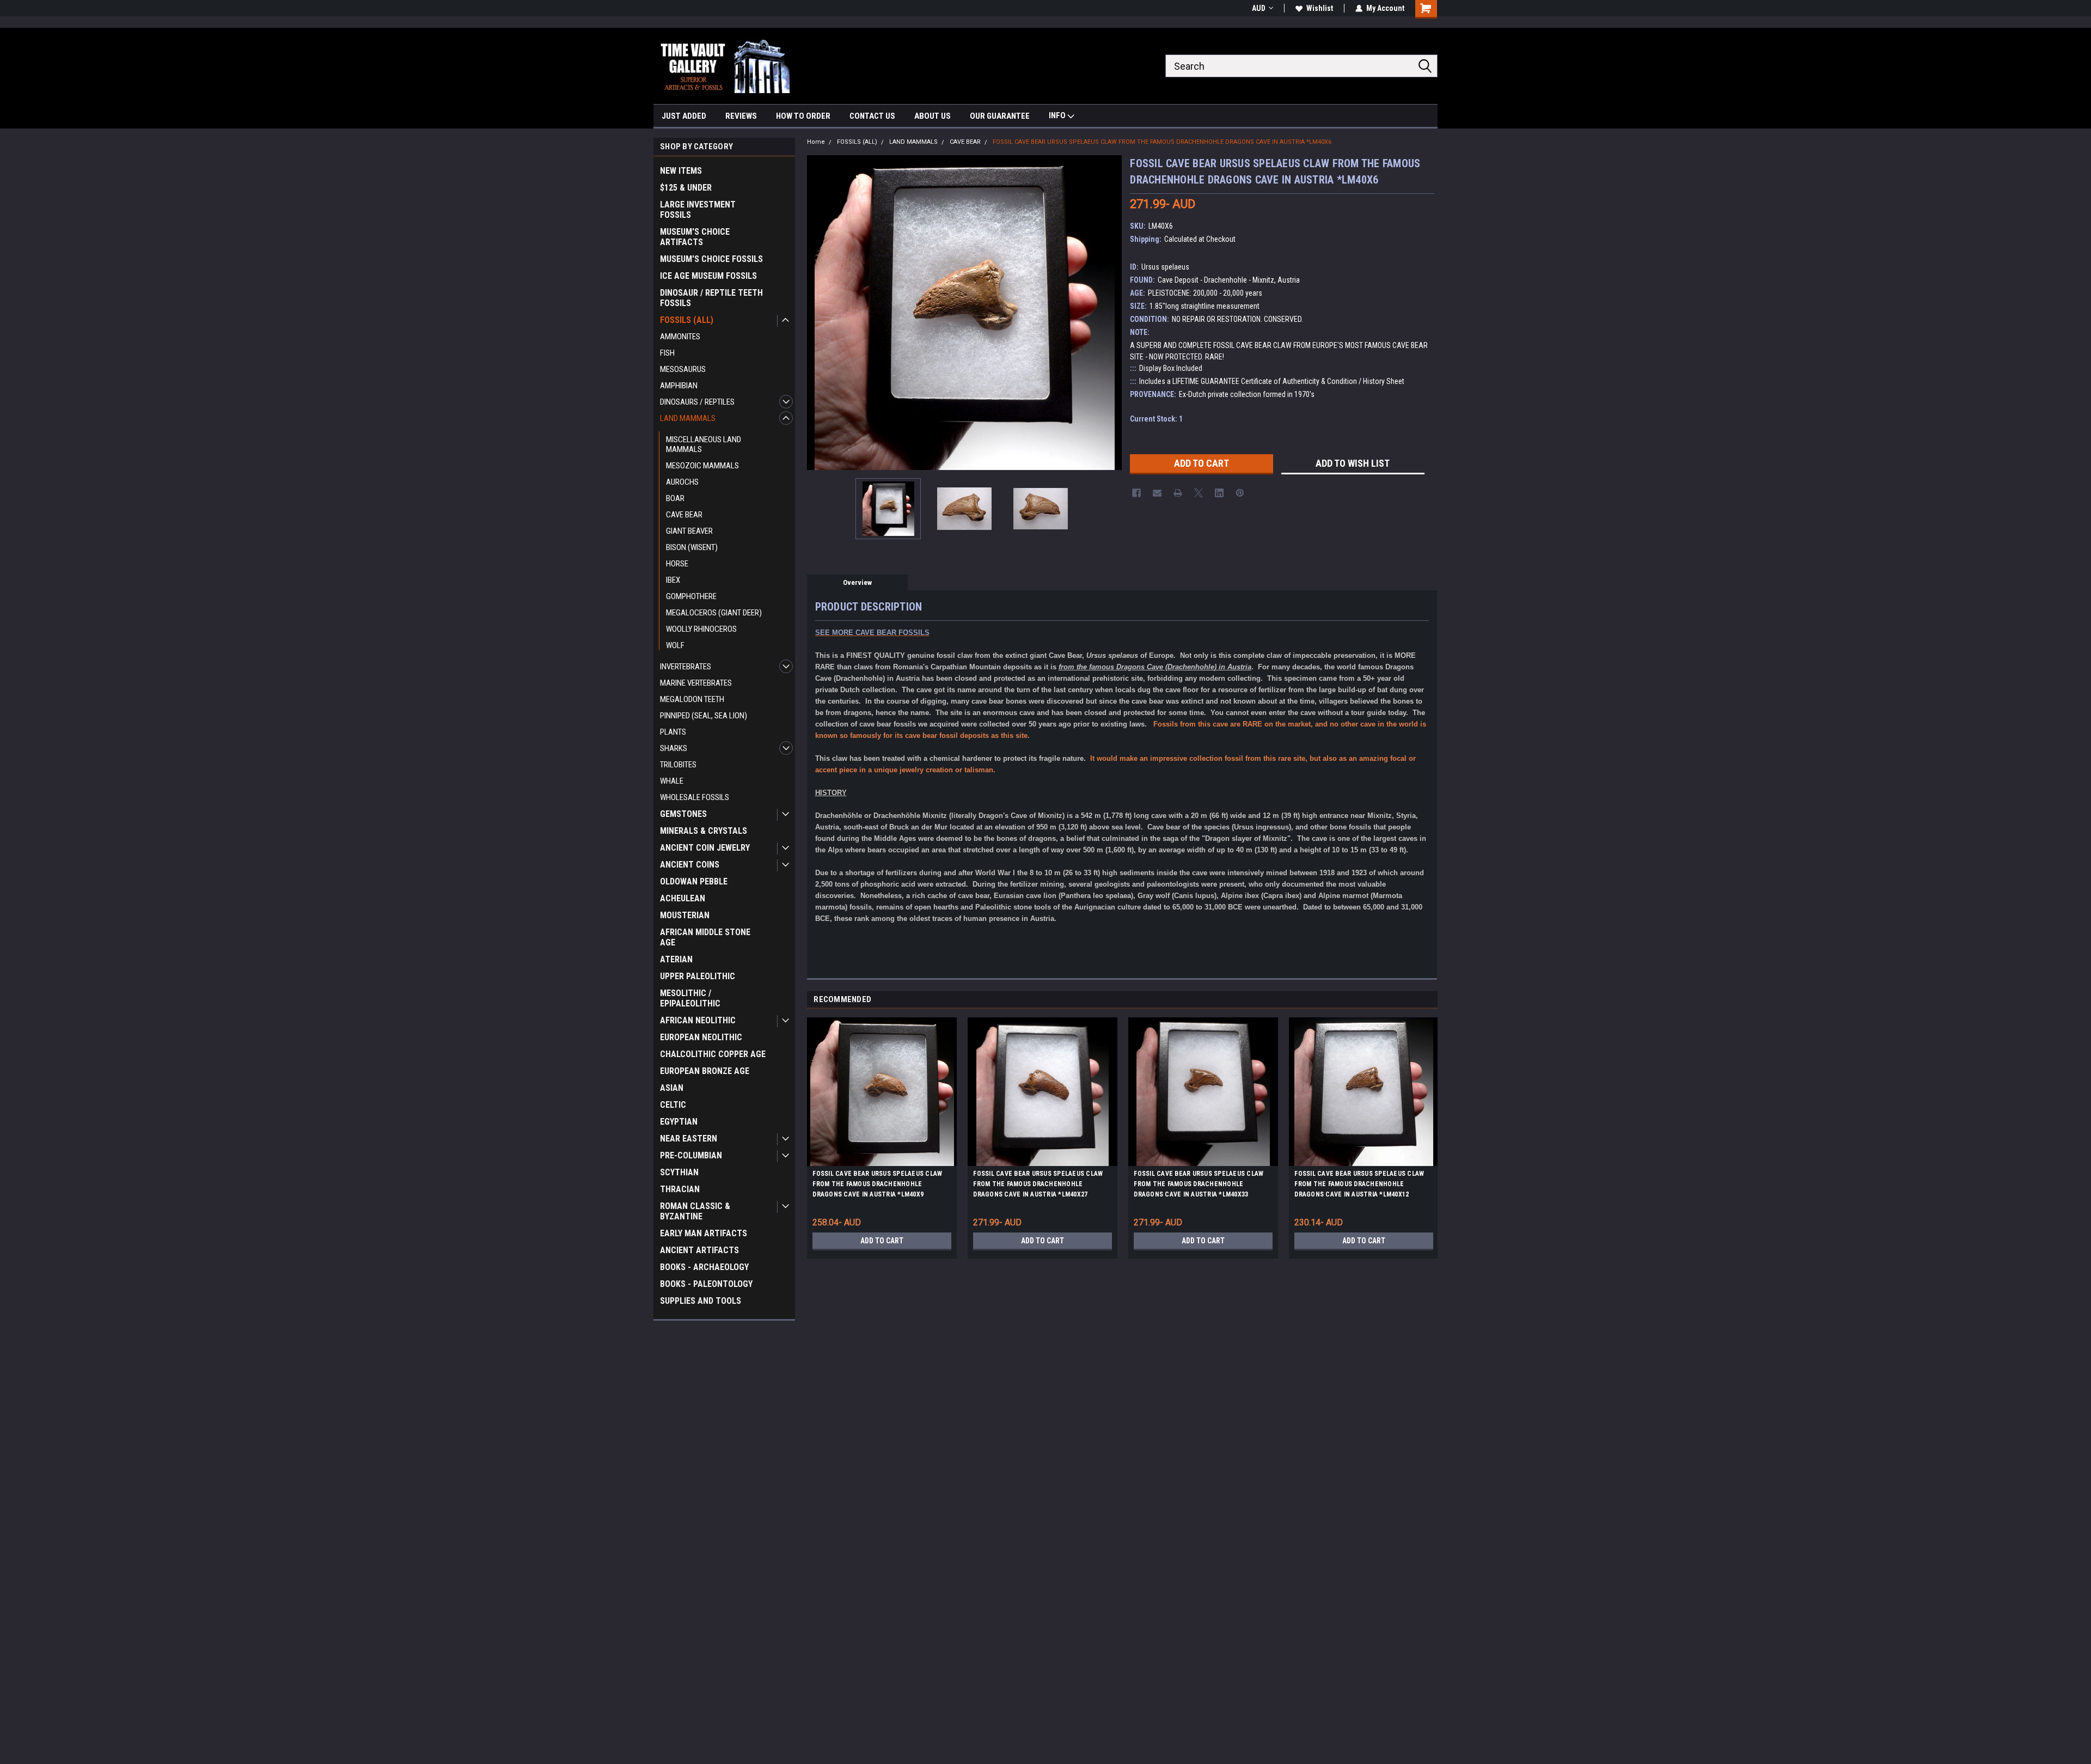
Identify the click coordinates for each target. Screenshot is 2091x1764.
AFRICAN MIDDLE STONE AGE (705, 937)
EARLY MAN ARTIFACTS (704, 1233)
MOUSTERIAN (685, 915)
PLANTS (673, 732)
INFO (1058, 115)
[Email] (1157, 493)
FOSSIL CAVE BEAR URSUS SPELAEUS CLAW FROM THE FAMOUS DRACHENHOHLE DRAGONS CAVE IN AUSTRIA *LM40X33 (1199, 1184)
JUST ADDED (684, 116)
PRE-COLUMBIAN (691, 1155)
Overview (857, 582)
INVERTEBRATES (686, 667)
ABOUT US (933, 116)
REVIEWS (741, 116)
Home (816, 142)
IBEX (673, 580)
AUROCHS (682, 482)
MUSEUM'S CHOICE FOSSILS (711, 259)
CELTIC (673, 1105)
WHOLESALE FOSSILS (695, 797)
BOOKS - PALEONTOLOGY (706, 1284)
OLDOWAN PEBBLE (694, 881)
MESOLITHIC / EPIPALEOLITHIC (690, 998)
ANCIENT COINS (690, 865)
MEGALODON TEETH (692, 699)
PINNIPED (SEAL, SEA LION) (704, 716)
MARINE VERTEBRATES (696, 683)
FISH (667, 353)
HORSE (677, 564)
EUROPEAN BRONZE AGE (705, 1071)
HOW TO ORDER (803, 116)
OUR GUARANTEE (1000, 116)
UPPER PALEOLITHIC (698, 976)
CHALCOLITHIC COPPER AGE (713, 1054)
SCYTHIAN (679, 1172)
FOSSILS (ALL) (687, 320)
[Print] (1178, 493)
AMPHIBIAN (679, 386)
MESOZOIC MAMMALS (702, 466)
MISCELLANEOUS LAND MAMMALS (704, 444)
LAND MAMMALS (688, 418)
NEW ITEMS (681, 171)
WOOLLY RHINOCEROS (701, 629)
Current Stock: (1156, 419)
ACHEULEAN (683, 898)
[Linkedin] (1219, 493)
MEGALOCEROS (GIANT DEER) (714, 613)
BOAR (675, 498)
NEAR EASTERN (689, 1139)
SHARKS (674, 748)
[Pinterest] (1240, 493)
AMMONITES (680, 337)
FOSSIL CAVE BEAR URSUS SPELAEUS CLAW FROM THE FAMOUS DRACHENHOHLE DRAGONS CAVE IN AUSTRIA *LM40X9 (877, 1184)
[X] (1199, 493)
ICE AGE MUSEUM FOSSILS (708, 276)
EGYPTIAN (679, 1122)
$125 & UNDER (686, 188)
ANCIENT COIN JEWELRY (705, 848)
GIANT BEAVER (689, 531)
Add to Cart (882, 1241)
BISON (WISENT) (692, 547)
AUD (1259, 8)
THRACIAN (680, 1189)
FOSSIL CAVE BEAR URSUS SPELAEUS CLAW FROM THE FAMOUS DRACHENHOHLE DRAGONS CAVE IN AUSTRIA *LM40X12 (1359, 1184)
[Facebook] (1136, 493)
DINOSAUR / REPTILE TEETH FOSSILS (711, 298)
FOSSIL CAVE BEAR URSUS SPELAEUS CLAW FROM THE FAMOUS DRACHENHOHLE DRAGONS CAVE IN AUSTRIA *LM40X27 (1038, 1184)
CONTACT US (872, 116)
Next (1111, 312)
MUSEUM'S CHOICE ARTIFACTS (695, 237)
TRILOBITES (678, 765)
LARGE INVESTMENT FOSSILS (698, 210)
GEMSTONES (683, 814)
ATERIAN (676, 959)
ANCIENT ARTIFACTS (699, 1250)
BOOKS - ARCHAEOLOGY (704, 1267)
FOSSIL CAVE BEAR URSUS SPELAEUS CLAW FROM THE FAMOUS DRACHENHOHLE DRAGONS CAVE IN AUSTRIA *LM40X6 (1162, 142)
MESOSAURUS (683, 369)
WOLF (675, 645)
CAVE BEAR (684, 515)
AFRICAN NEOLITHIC (698, 1020)
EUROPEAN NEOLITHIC (701, 1037)
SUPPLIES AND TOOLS (701, 1301)
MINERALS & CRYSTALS (704, 831)
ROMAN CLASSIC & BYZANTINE (695, 1211)
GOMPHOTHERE (691, 596)
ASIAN (672, 1088)
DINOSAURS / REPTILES (697, 402)
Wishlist (1320, 8)
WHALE (672, 781)
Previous (818, 312)
